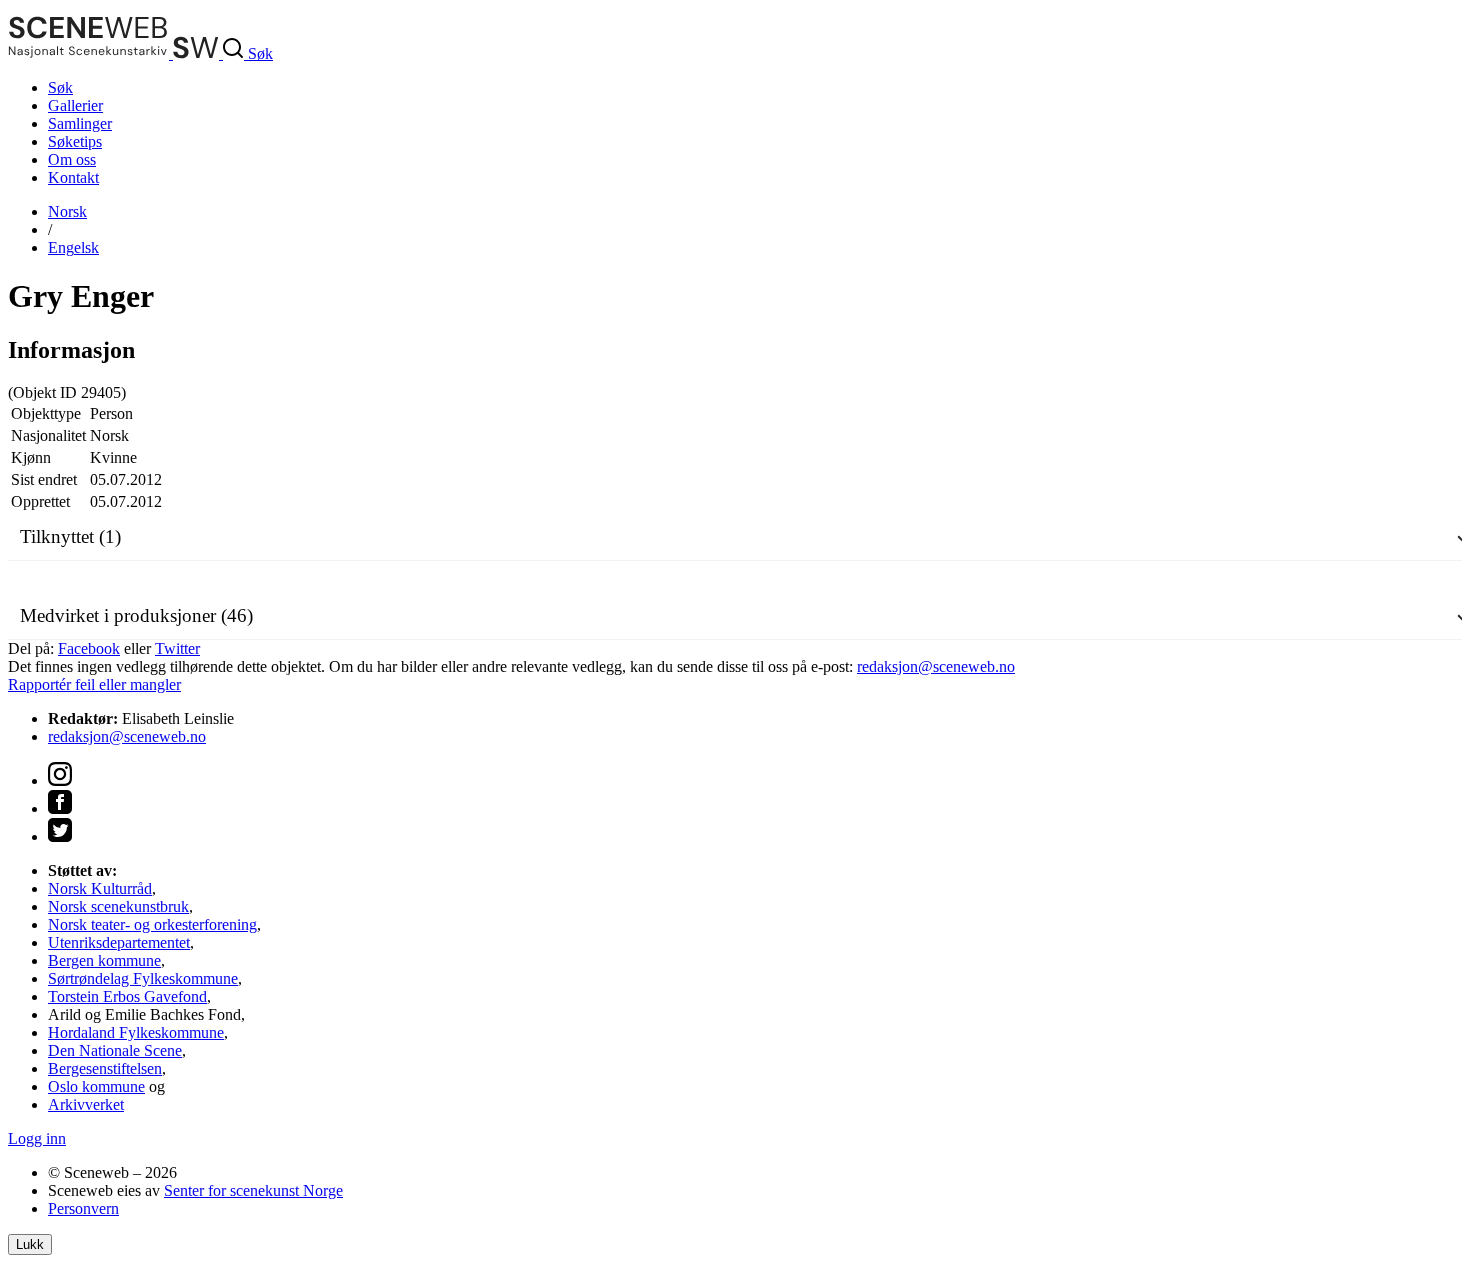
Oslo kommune (96, 1086)
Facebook (89, 648)
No (67, 211)
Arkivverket (86, 1104)
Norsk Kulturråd (100, 888)
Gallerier (75, 105)
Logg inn (37, 1138)
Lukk (30, 1244)
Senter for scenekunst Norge (253, 1190)
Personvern (83, 1208)
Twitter (177, 648)
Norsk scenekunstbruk (118, 906)
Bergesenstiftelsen (105, 1068)
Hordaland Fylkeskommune (136, 1032)
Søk (60, 87)
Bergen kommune (104, 960)
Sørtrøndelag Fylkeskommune (143, 978)
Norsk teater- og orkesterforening (152, 924)
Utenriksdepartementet (119, 942)
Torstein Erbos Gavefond (127, 996)
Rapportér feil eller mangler (94, 684)
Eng (73, 247)
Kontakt (73, 177)
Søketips (75, 141)
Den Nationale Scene (115, 1050)
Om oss (72, 159)
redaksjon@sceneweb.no (936, 666)
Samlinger (80, 123)
